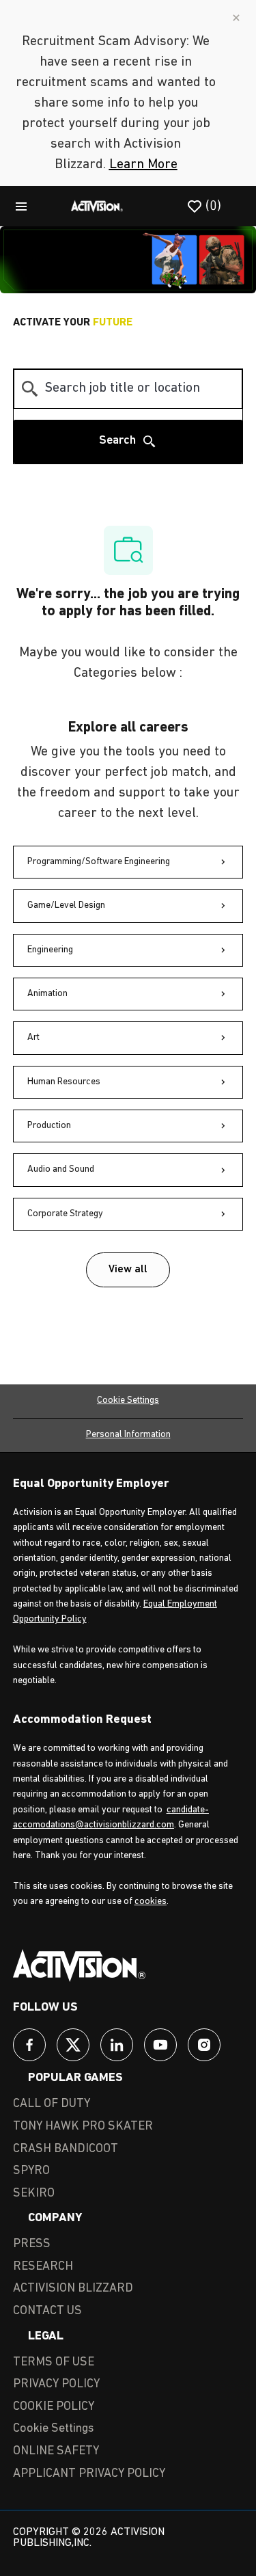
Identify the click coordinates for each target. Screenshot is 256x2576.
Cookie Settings (128, 1400)
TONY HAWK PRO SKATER (83, 2127)
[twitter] (73, 2045)
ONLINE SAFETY (56, 2452)
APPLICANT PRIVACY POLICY (89, 2474)
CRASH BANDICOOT (66, 2149)
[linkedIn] (117, 2045)
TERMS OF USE (54, 2363)
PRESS (32, 2244)
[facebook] (29, 2045)
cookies (151, 1902)
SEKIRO (34, 2194)
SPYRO (31, 2171)
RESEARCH (43, 2267)
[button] (128, 1270)
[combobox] (128, 389)
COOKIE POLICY (54, 2407)
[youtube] (160, 2045)
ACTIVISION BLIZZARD (73, 2289)
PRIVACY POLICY (56, 2385)
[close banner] (236, 18)
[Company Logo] (97, 206)
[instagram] (204, 2045)
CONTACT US (47, 2311)
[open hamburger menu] (21, 206)
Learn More (143, 165)
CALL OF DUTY (52, 2104)
